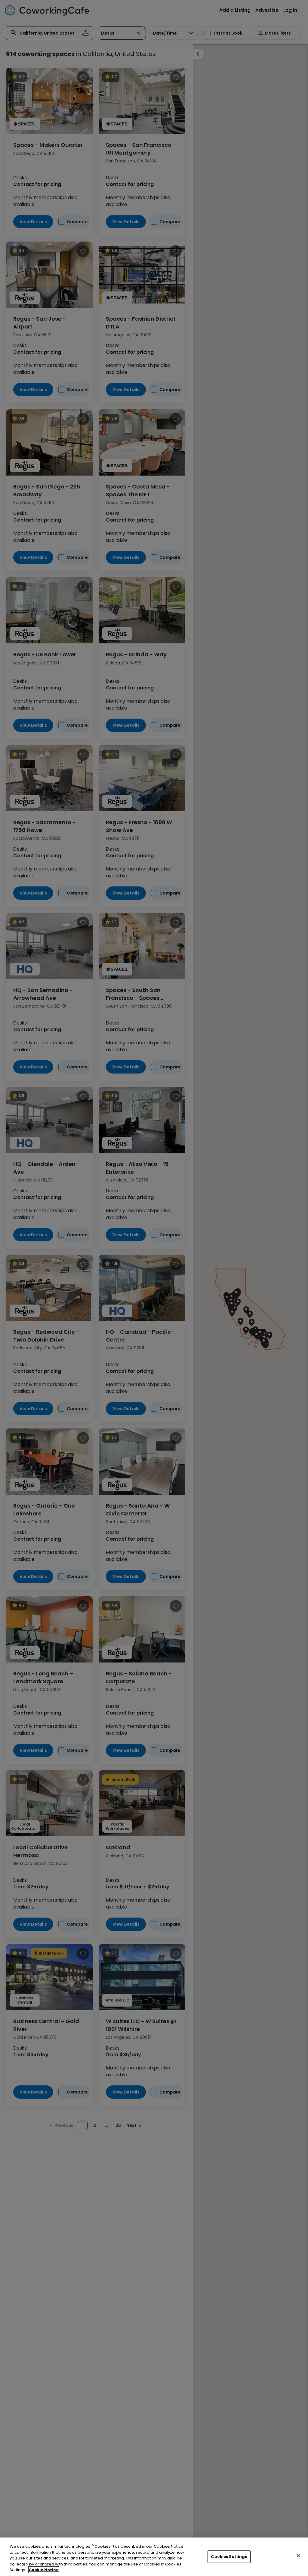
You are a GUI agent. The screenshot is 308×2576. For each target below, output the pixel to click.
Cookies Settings (229, 2557)
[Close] (298, 2556)
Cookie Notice (44, 2570)
